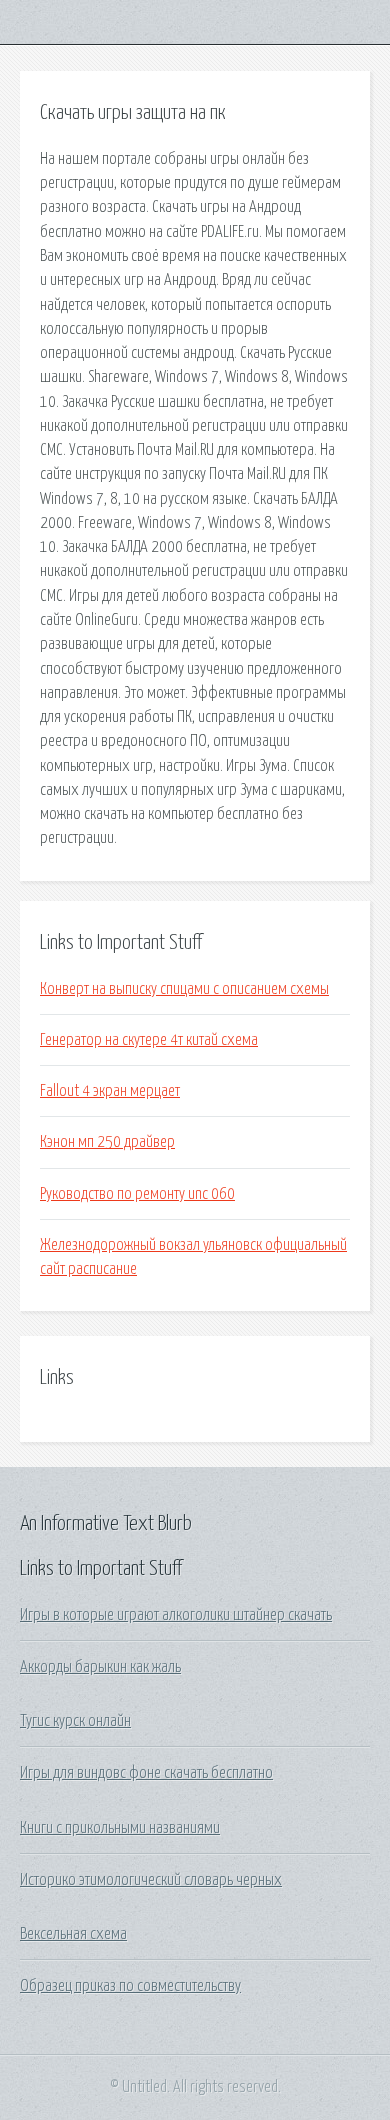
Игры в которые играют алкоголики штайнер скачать (176, 1615)
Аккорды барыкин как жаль (100, 1667)
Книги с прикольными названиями (120, 1828)
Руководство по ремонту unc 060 (137, 1194)
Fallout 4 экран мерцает (110, 1091)
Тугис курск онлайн (75, 1721)
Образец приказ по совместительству (130, 1986)
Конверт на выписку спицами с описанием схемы (184, 989)
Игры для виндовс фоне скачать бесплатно (146, 1773)
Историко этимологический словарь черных (151, 1880)
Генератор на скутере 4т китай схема (149, 1040)
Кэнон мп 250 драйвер (107, 1142)
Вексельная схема (73, 1934)
